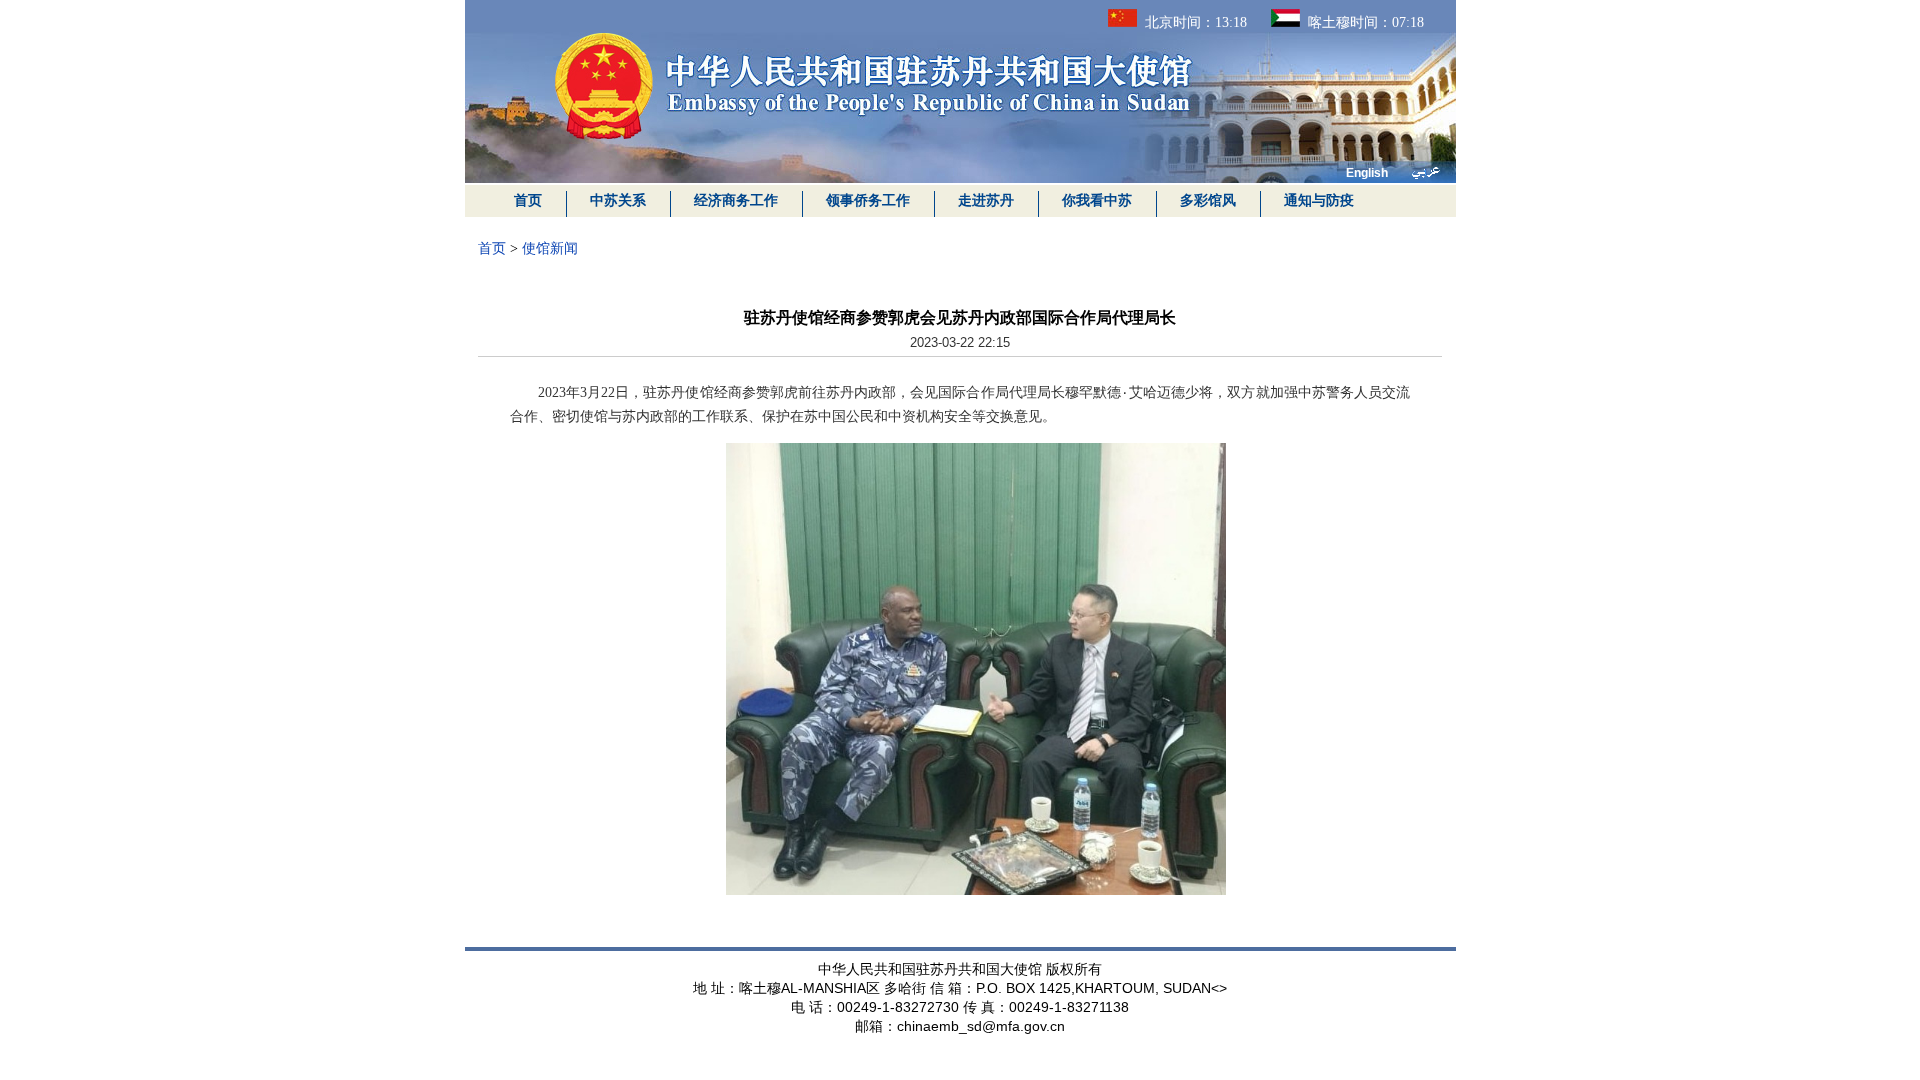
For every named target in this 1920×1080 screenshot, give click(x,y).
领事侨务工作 (868, 200)
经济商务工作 (736, 200)
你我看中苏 (1097, 200)
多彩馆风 (1208, 200)
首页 (528, 200)
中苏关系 (618, 200)
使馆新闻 (550, 248)
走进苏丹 (986, 200)
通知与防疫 (1319, 200)
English (1367, 173)
